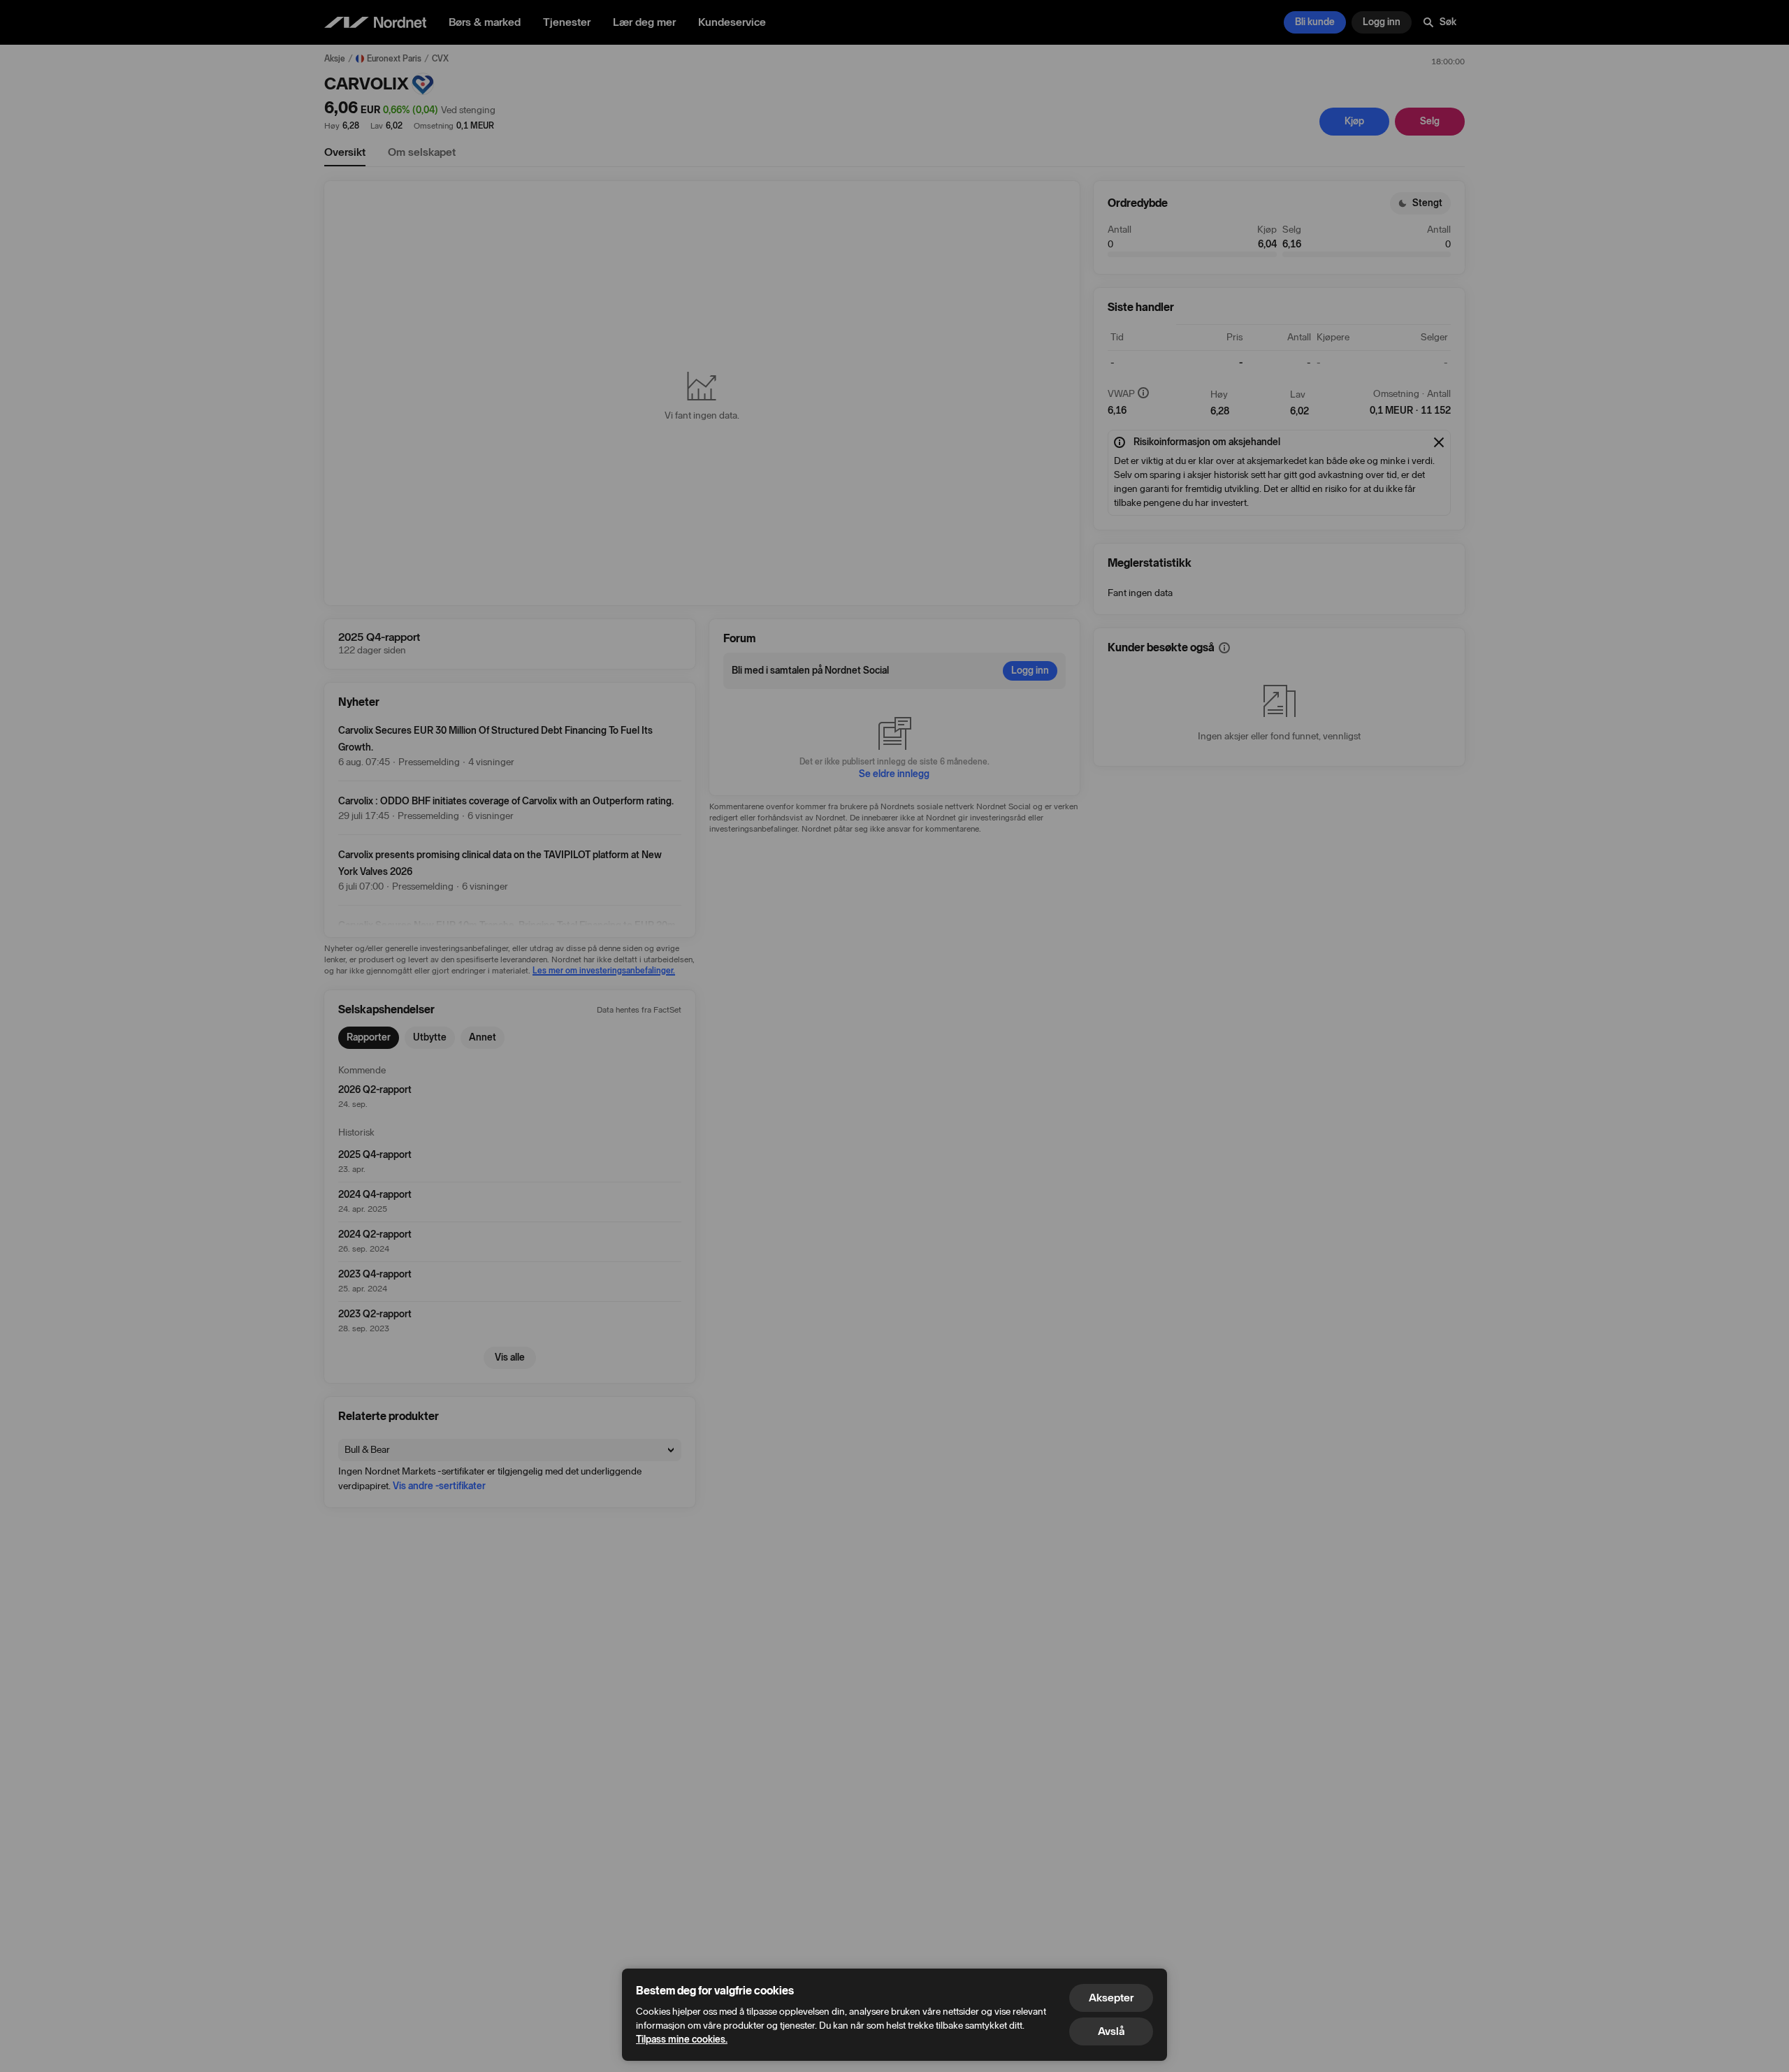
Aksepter (1111, 1998)
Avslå (1111, 2031)
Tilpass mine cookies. (682, 2040)
